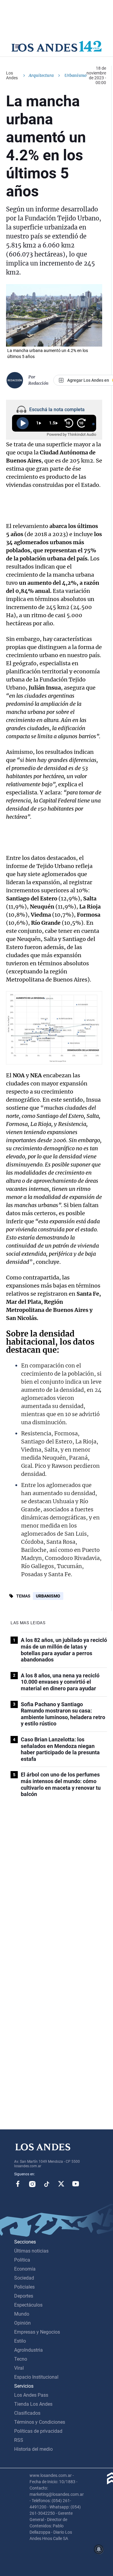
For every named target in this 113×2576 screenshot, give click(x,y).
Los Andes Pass (31, 2395)
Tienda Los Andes (33, 2404)
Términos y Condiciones (40, 2422)
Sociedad (24, 2278)
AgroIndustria (28, 2350)
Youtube (76, 2184)
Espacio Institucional (36, 2377)
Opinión (22, 2323)
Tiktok (47, 2184)
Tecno (21, 2359)
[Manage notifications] (99, 2549)
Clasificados (27, 2413)
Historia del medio (33, 2449)
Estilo (20, 2341)
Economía (25, 2269)
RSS (19, 2440)
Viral (19, 2368)
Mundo (22, 2314)
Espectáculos (28, 2305)
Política (22, 2260)
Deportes (24, 2296)
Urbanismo (48, 1596)
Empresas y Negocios (37, 2332)
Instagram (32, 2184)
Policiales (24, 2287)
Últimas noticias (31, 2251)
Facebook (18, 2184)
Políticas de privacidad (38, 2431)
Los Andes (12, 75)
